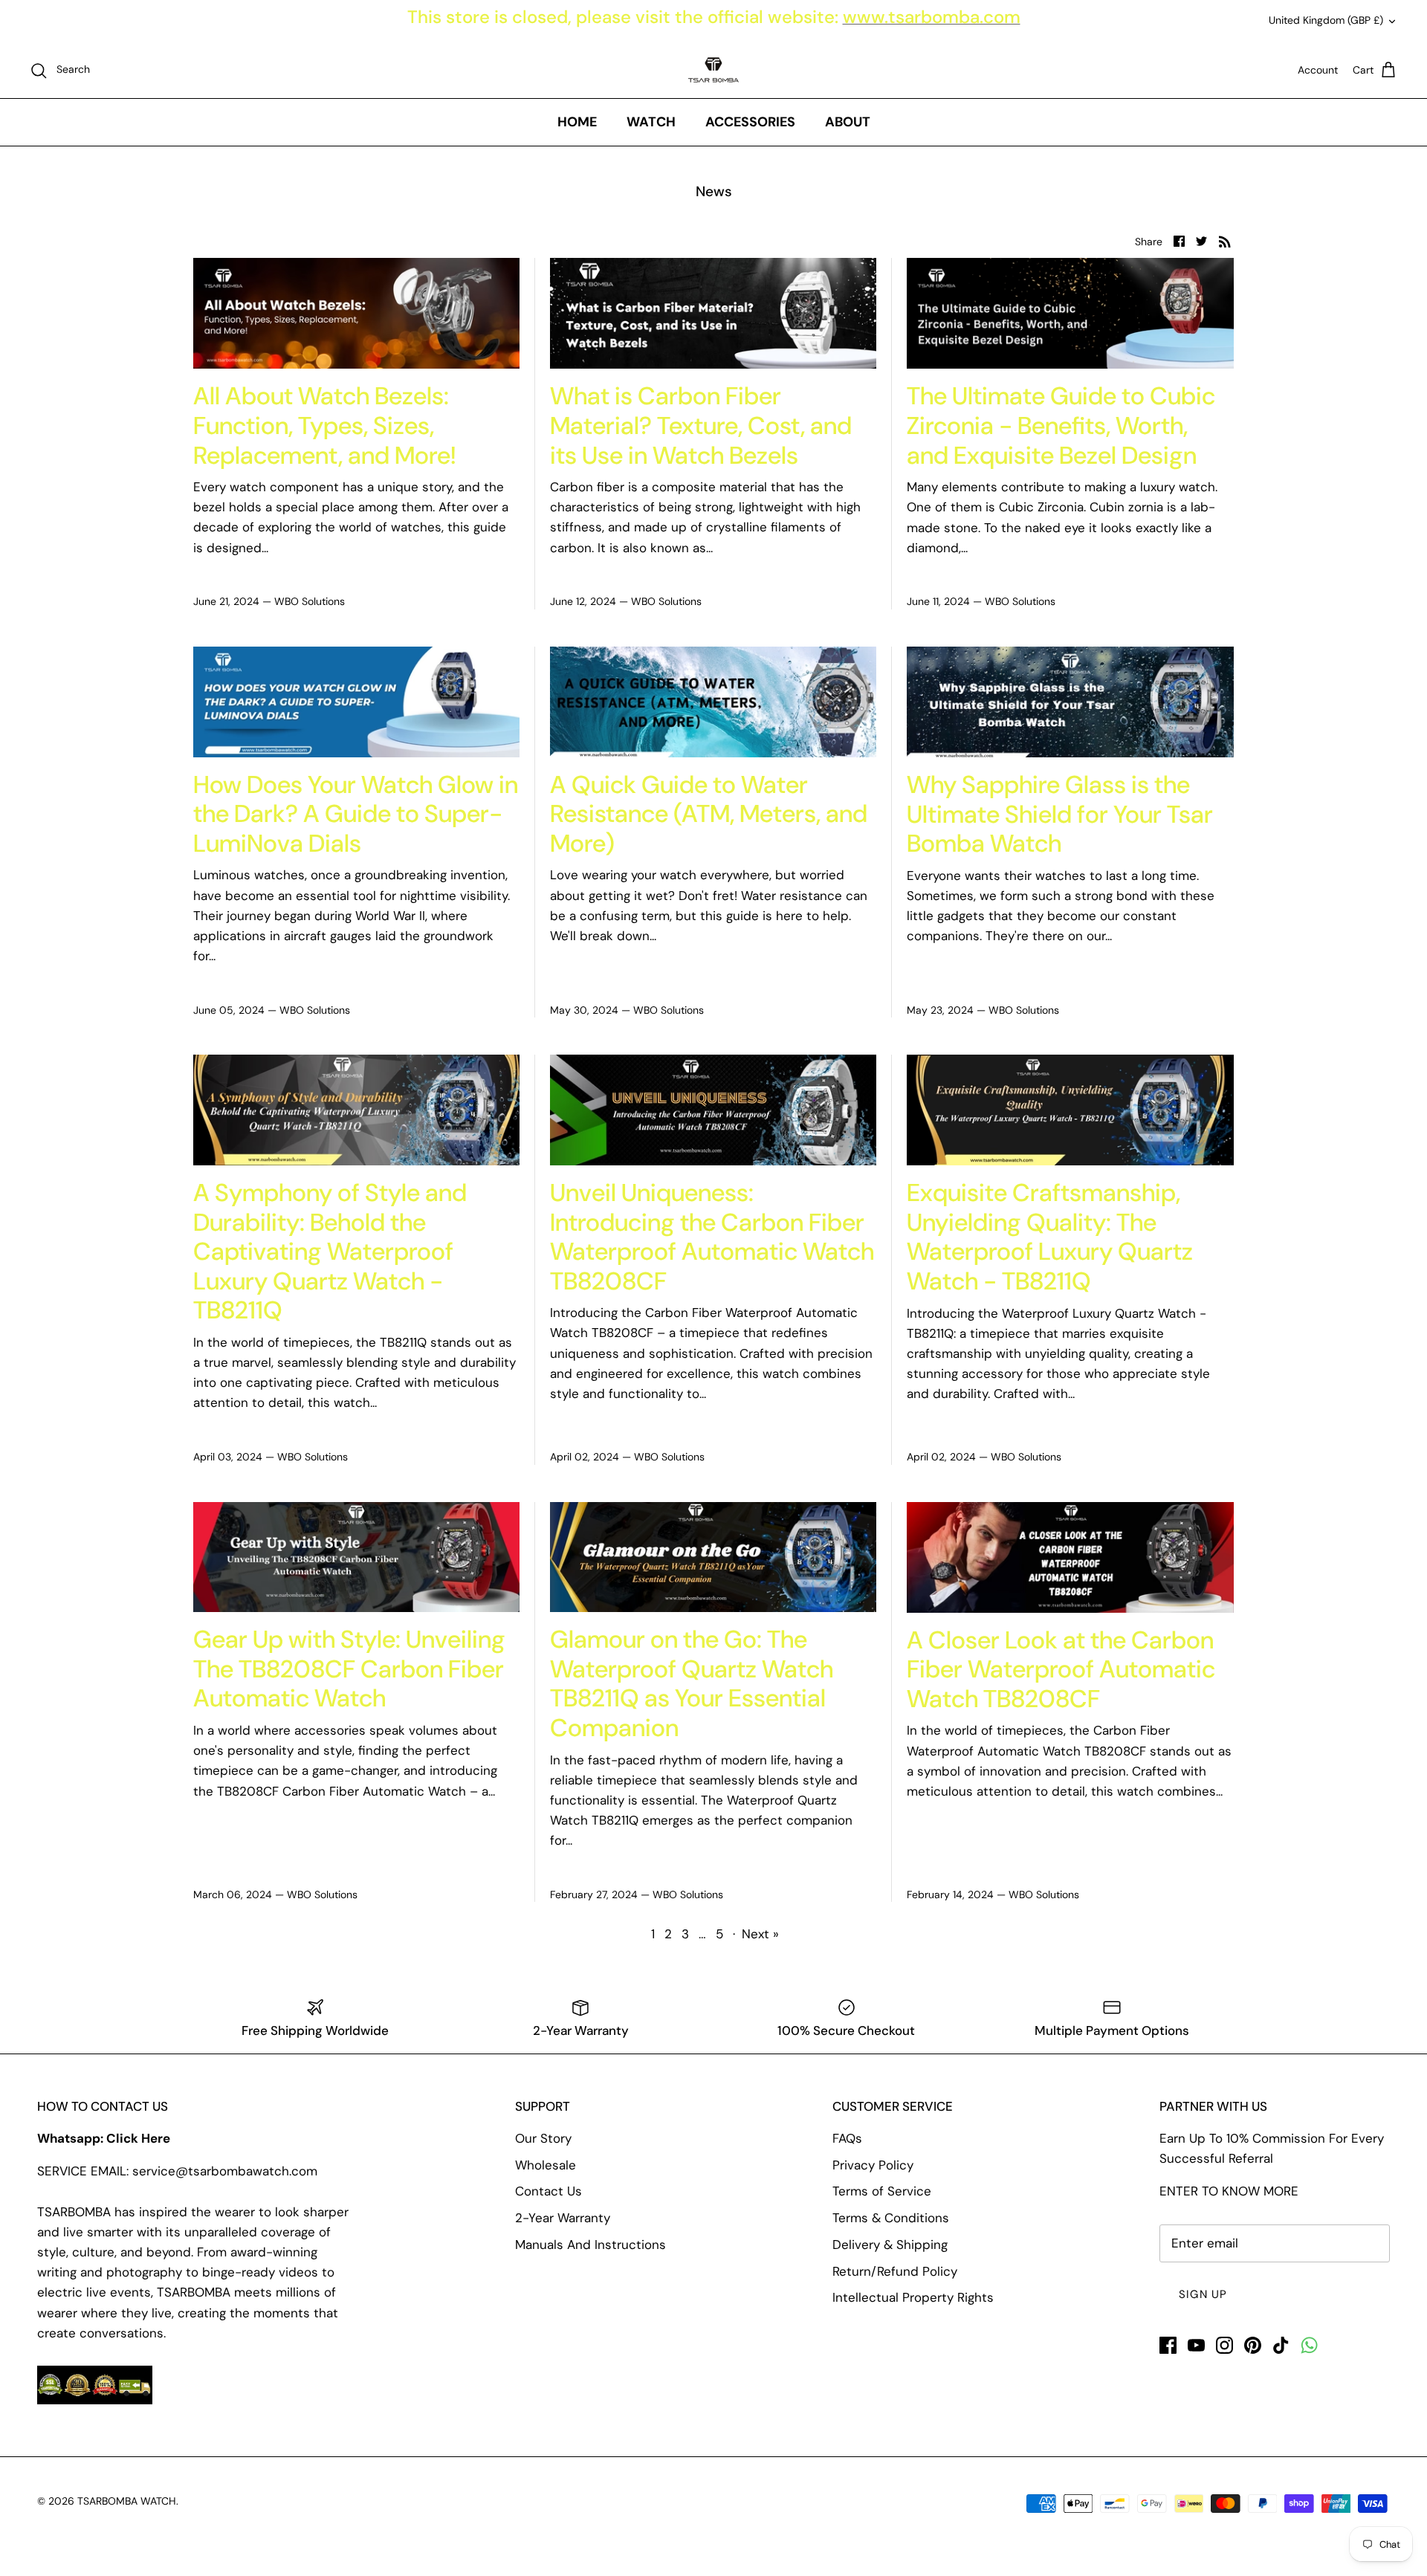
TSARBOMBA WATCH (127, 2501)
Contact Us (549, 2191)
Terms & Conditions (891, 2218)
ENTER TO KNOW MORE (1229, 2191)
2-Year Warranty (563, 2218)
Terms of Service (882, 2191)
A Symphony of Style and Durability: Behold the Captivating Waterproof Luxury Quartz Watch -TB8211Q (330, 1251)
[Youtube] (1196, 2345)
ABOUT (848, 122)
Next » (760, 1934)
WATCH (651, 122)
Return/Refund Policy (895, 2271)
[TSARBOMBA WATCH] (713, 70)
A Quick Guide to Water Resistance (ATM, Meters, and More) (709, 814)
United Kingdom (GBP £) (1326, 20)
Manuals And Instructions (590, 2245)
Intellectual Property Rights (913, 2297)
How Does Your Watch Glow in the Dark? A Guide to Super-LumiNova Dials (356, 814)
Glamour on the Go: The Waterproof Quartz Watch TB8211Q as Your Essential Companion (692, 1683)
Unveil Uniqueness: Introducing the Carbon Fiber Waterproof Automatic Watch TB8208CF (712, 1237)
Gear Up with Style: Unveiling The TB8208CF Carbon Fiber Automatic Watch (349, 1669)
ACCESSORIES (750, 122)
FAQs (847, 2138)
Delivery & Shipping (890, 2245)
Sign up (1203, 2294)
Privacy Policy (873, 2165)
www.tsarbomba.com (932, 17)
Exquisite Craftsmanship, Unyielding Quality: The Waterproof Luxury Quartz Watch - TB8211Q (1050, 1237)
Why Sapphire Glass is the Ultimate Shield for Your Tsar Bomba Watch (1060, 814)
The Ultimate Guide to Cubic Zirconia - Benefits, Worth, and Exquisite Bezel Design (1061, 425)
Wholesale (546, 2165)
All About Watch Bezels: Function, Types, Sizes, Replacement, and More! (324, 425)
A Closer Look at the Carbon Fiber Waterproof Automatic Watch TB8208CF (1061, 1669)
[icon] (1309, 2345)
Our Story (543, 2138)
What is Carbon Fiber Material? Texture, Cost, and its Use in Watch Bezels (701, 425)
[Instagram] (1224, 2345)
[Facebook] (1168, 2345)
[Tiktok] (1281, 2345)
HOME (577, 122)
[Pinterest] (1253, 2345)
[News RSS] (1225, 240)
